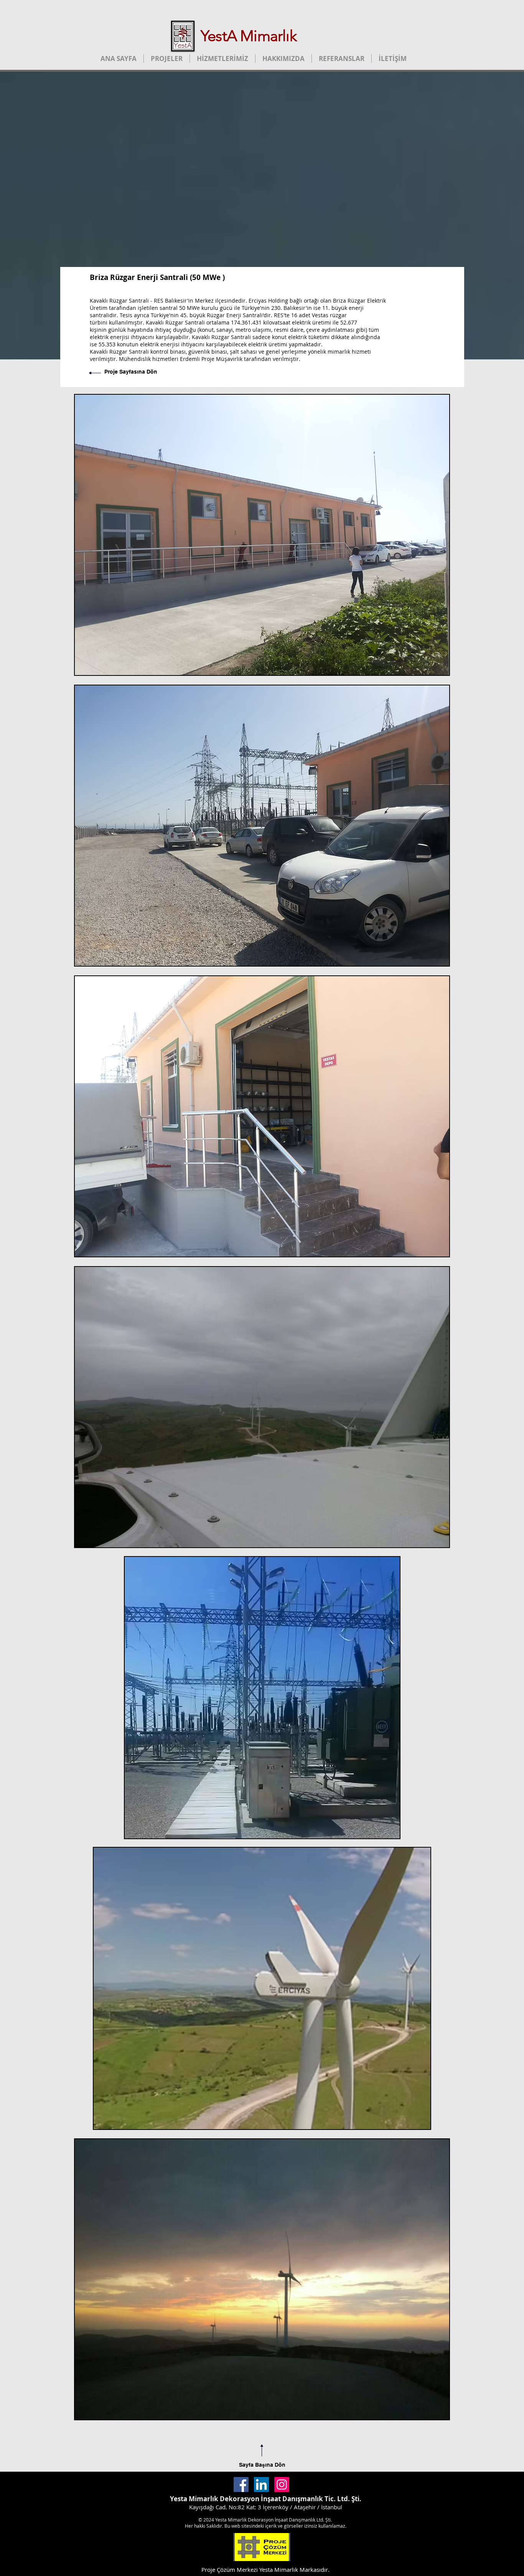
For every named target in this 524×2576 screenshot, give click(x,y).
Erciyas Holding (268, 301)
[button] (262, 535)
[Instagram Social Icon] (282, 2485)
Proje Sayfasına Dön (131, 372)
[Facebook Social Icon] (241, 2485)
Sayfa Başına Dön (262, 2465)
